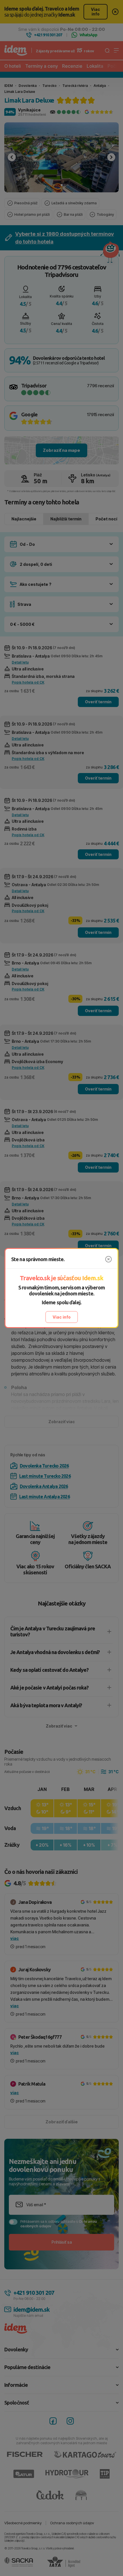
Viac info (62, 1317)
